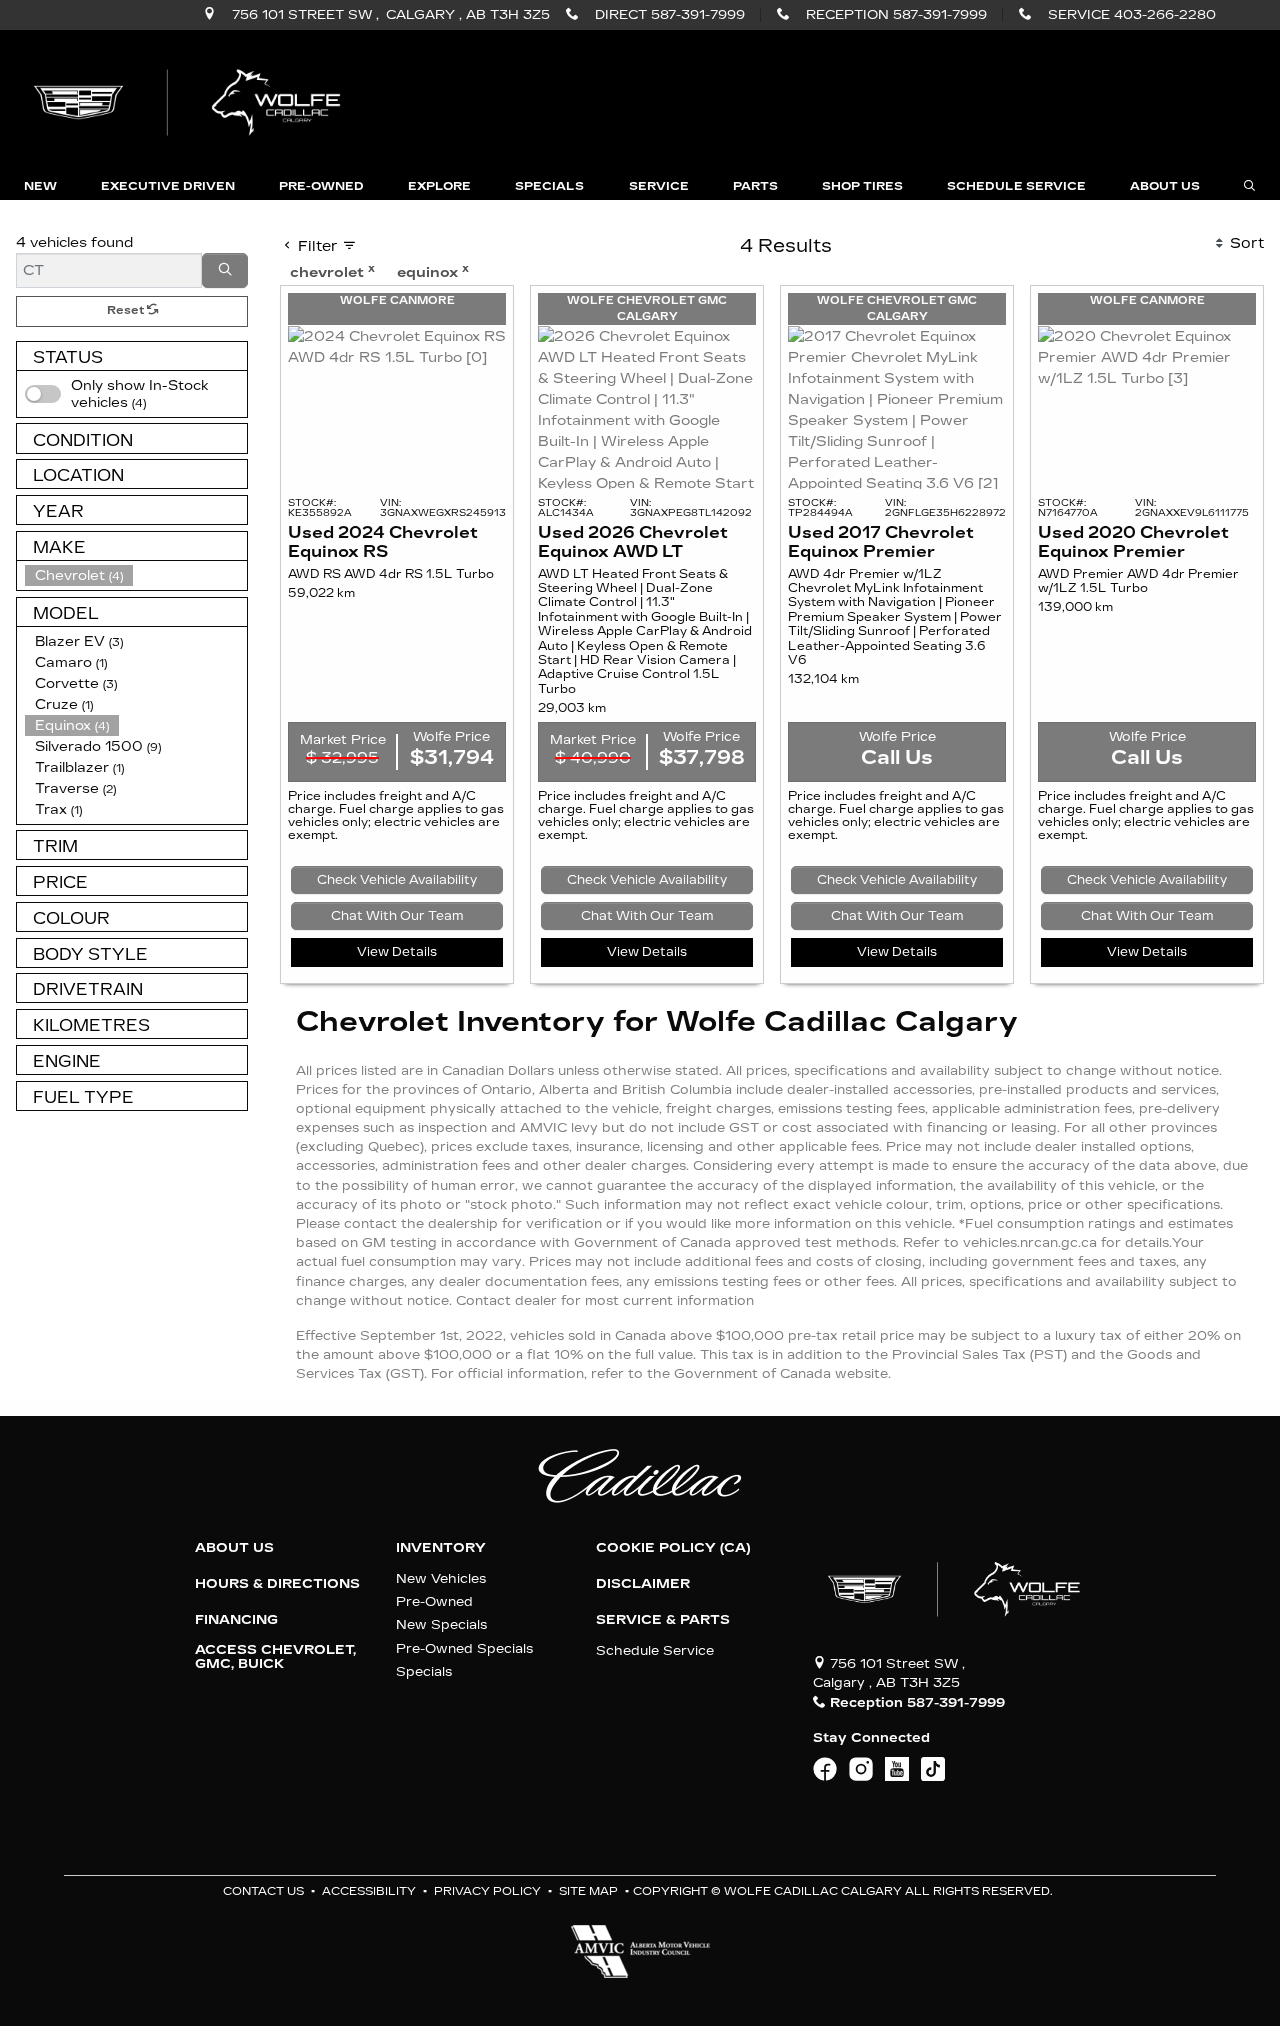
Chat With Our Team (397, 916)
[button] (40, 186)
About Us (234, 1548)
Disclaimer (643, 1584)
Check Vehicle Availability (397, 880)
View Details (397, 952)
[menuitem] (136, 394)
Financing (236, 1620)
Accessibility (369, 1891)
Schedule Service (655, 1650)
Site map (588, 1891)
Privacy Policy (487, 1891)
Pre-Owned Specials (464, 1648)
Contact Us (263, 1891)
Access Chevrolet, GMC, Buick (275, 1657)
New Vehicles (441, 1578)
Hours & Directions (277, 1584)
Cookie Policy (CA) (673, 1548)
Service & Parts (663, 1620)
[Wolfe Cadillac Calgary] (191, 100)
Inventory (441, 1548)
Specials (424, 1671)
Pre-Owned (434, 1601)
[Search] (225, 270)
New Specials (441, 1624)
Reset (127, 310)
